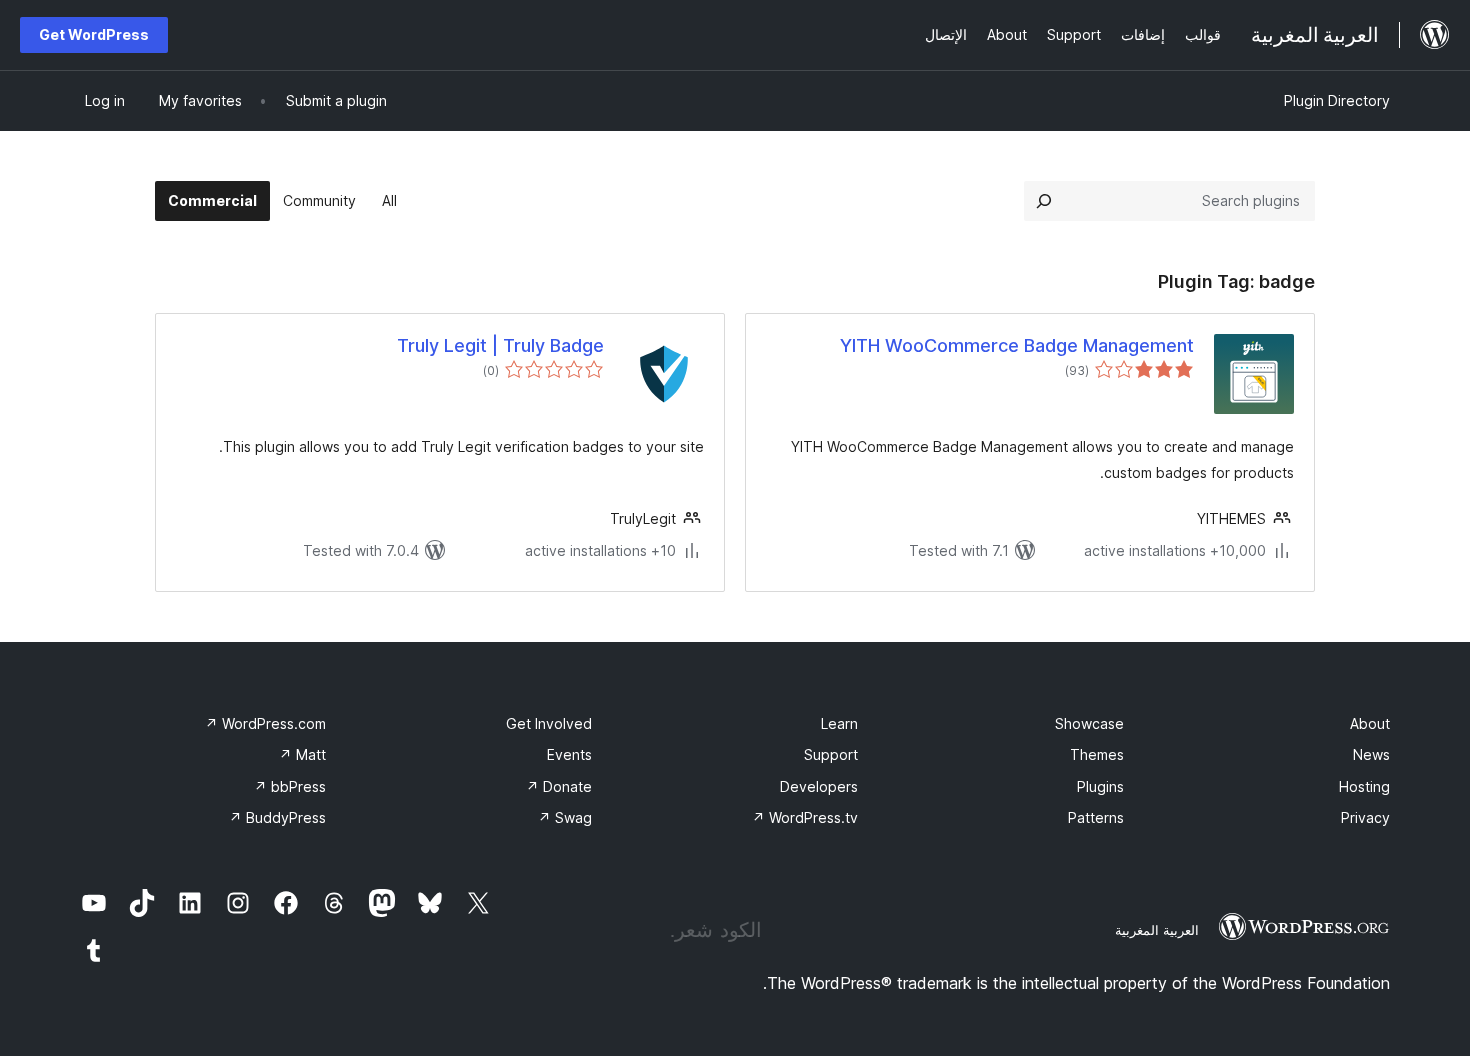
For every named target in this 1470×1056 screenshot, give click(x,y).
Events (569, 754)
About (1370, 723)
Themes (1097, 754)
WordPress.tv (805, 817)
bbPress (290, 786)
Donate (559, 786)
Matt (302, 754)
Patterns (1096, 817)
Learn (839, 723)
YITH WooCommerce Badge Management (1017, 345)
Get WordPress (94, 34)
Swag (565, 817)
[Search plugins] (1044, 201)
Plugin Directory (1337, 100)
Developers (819, 786)
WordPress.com (265, 723)
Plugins (1100, 786)
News (1371, 754)
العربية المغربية (1157, 930)
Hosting (1364, 786)
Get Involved (549, 723)
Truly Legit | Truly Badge (500, 345)
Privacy (1365, 817)
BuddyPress (277, 817)
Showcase (1089, 723)
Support (831, 754)
